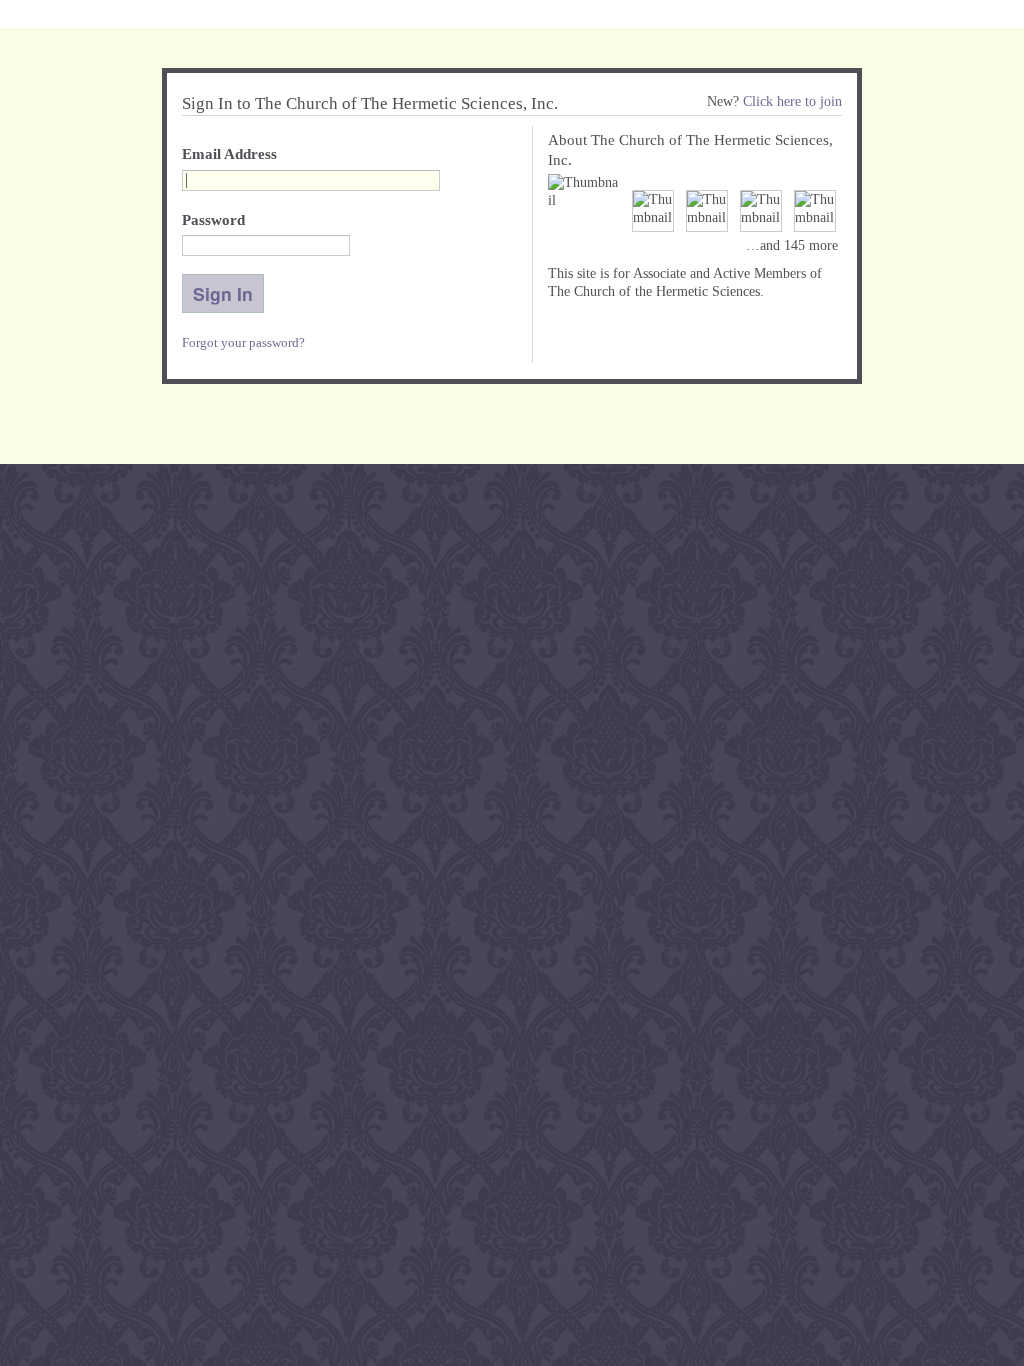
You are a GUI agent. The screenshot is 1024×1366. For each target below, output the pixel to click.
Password (213, 220)
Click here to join (792, 101)
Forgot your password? (243, 342)
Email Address (229, 154)
